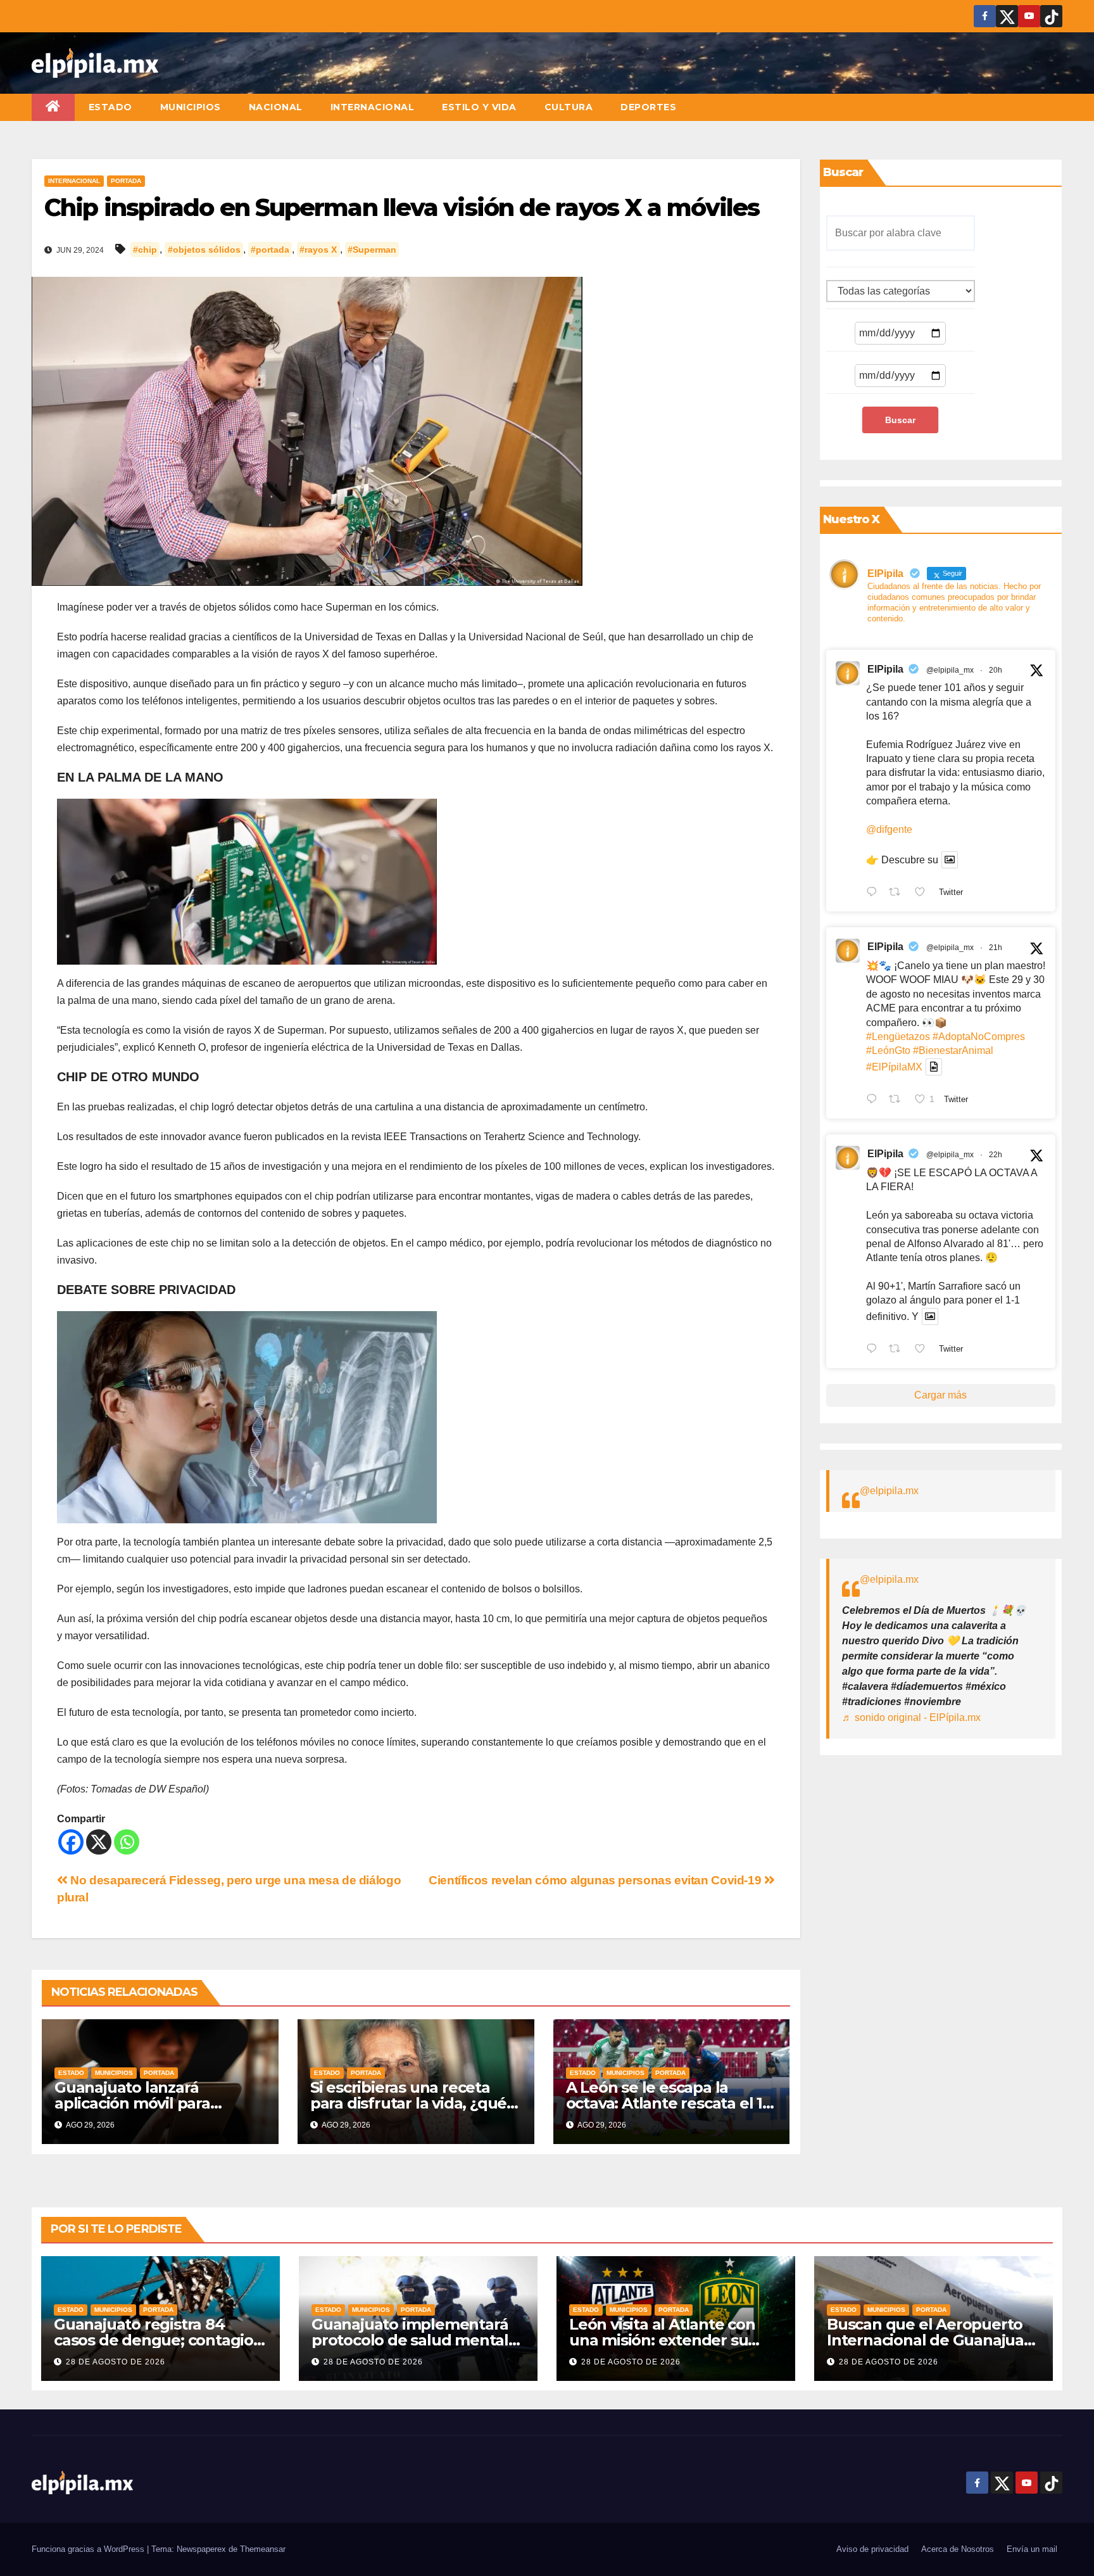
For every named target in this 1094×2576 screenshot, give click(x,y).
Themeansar (263, 2549)
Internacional (373, 107)
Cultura (569, 107)
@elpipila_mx (950, 670)
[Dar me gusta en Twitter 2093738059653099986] (924, 1350)
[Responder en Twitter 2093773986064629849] (875, 893)
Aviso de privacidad (872, 2549)
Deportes (648, 107)
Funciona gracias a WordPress (89, 2549)
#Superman (372, 250)
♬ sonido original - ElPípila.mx (911, 1717)
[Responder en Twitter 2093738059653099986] (875, 1350)
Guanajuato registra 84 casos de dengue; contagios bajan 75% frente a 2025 (157, 2340)
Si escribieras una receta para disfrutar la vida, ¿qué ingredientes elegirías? (408, 2103)
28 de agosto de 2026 (116, 2362)
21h (996, 948)
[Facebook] (71, 1842)
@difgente (889, 829)
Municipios (191, 107)
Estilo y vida (479, 107)
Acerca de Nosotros (958, 2549)
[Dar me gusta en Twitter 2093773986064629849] (924, 893)
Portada (126, 181)
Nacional (276, 107)
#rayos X (318, 250)
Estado (110, 107)
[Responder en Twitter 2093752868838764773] (875, 1100)
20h (996, 670)
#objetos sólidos (204, 250)
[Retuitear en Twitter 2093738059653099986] (898, 1350)
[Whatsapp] (127, 1842)
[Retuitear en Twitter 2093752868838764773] (898, 1100)
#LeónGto (888, 1050)
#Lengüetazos (898, 1037)
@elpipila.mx (889, 1491)
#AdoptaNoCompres (979, 1037)
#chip (145, 250)
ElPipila (885, 669)
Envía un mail (1032, 2549)
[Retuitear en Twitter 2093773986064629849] (898, 893)
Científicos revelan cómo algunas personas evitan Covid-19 (596, 1880)
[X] (99, 1842)
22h (996, 1155)
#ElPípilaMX (894, 1067)
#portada (270, 250)
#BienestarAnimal (953, 1050)
